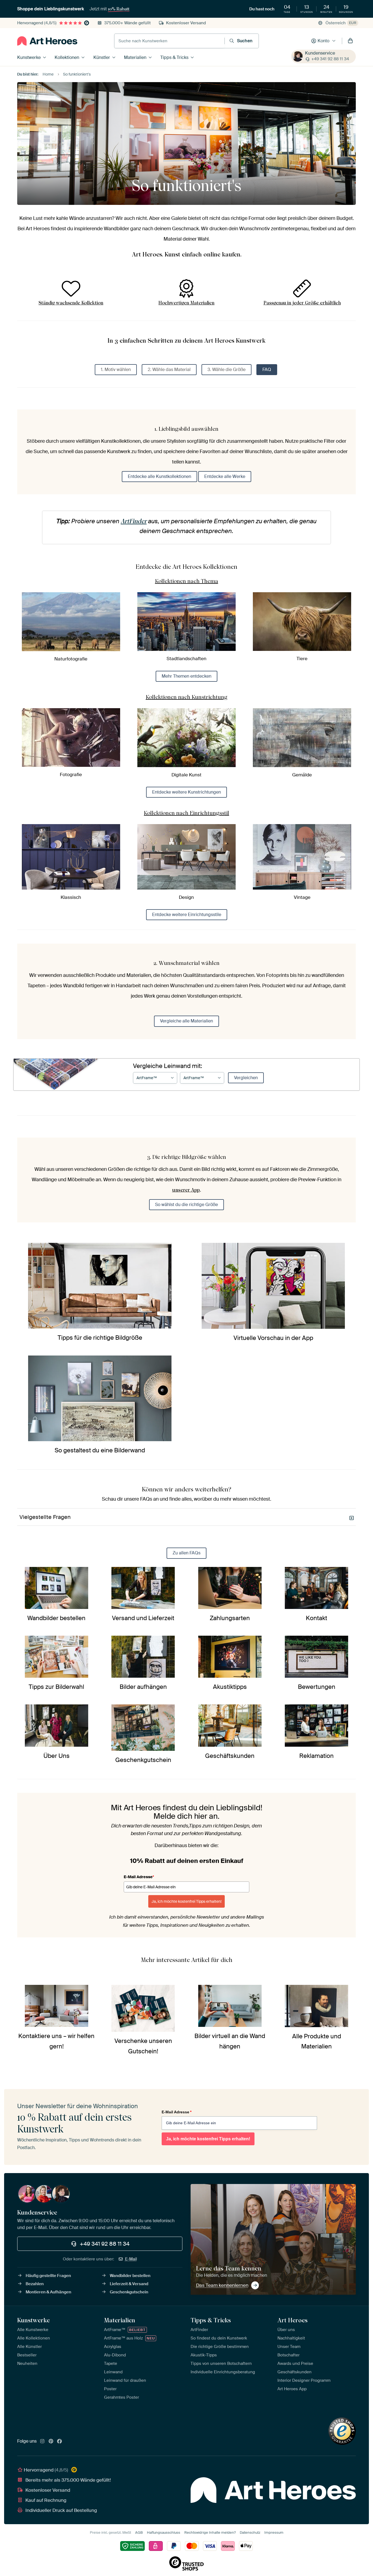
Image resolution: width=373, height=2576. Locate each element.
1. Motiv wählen (116, 370)
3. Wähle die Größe (227, 370)
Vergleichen (246, 1078)
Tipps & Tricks (174, 57)
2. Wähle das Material (169, 370)
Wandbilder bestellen (130, 2276)
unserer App (186, 1190)
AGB (139, 2532)
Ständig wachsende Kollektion (71, 303)
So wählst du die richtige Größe (187, 1205)
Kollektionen (67, 57)
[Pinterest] (51, 2442)
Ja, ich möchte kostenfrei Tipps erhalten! (187, 1901)
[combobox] (169, 41)
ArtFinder (134, 521)
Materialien (135, 57)
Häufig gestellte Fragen (48, 2276)
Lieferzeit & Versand (129, 2284)
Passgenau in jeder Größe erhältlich (302, 303)
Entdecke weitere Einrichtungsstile (187, 915)
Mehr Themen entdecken (187, 676)
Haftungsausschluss (164, 2532)
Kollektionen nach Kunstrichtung (187, 697)
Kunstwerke (29, 57)
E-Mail (131, 2259)
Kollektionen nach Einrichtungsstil (187, 813)
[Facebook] (60, 2442)
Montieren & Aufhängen (48, 2292)
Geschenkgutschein (129, 2292)
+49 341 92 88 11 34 (330, 59)
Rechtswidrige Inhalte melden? (210, 2532)
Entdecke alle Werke (225, 476)
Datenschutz (250, 2532)
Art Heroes (292, 2320)
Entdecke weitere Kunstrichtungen (187, 792)
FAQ (267, 370)
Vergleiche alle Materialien (187, 1021)
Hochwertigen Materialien (186, 303)
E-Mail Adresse (139, 1877)
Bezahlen (35, 2284)
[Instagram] (42, 2442)
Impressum (274, 2532)
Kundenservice (320, 53)
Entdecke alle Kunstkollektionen (159, 476)
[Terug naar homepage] (47, 41)
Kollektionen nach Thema (187, 581)
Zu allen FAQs (187, 1553)
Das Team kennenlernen (222, 2285)
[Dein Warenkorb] (350, 41)
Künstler (102, 57)
